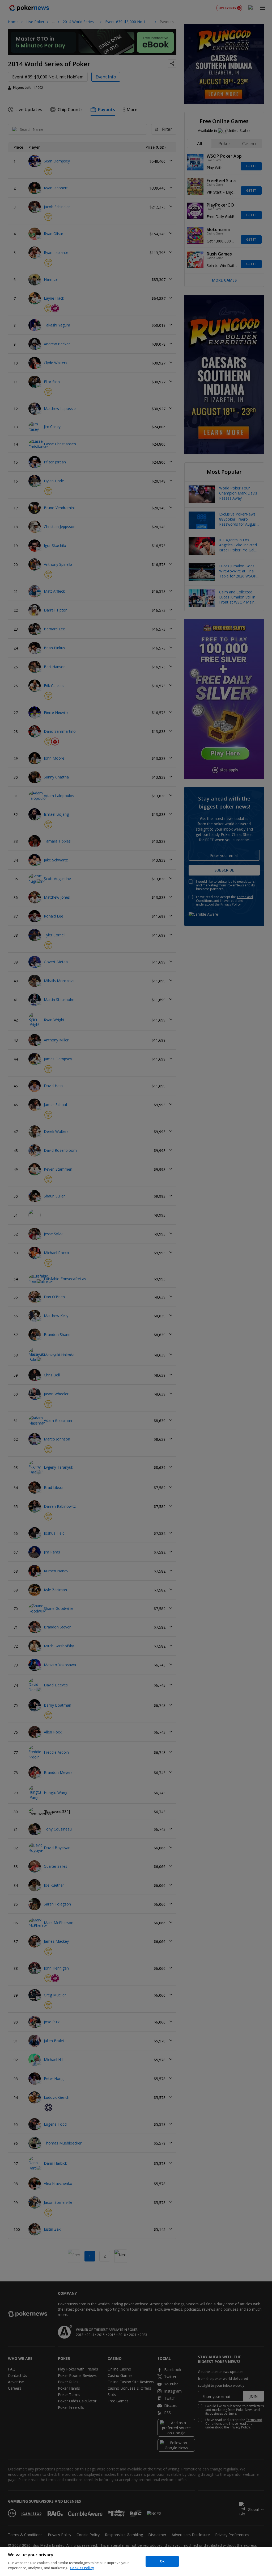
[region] (136, 2561)
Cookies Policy (82, 2568)
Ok (162, 2561)
